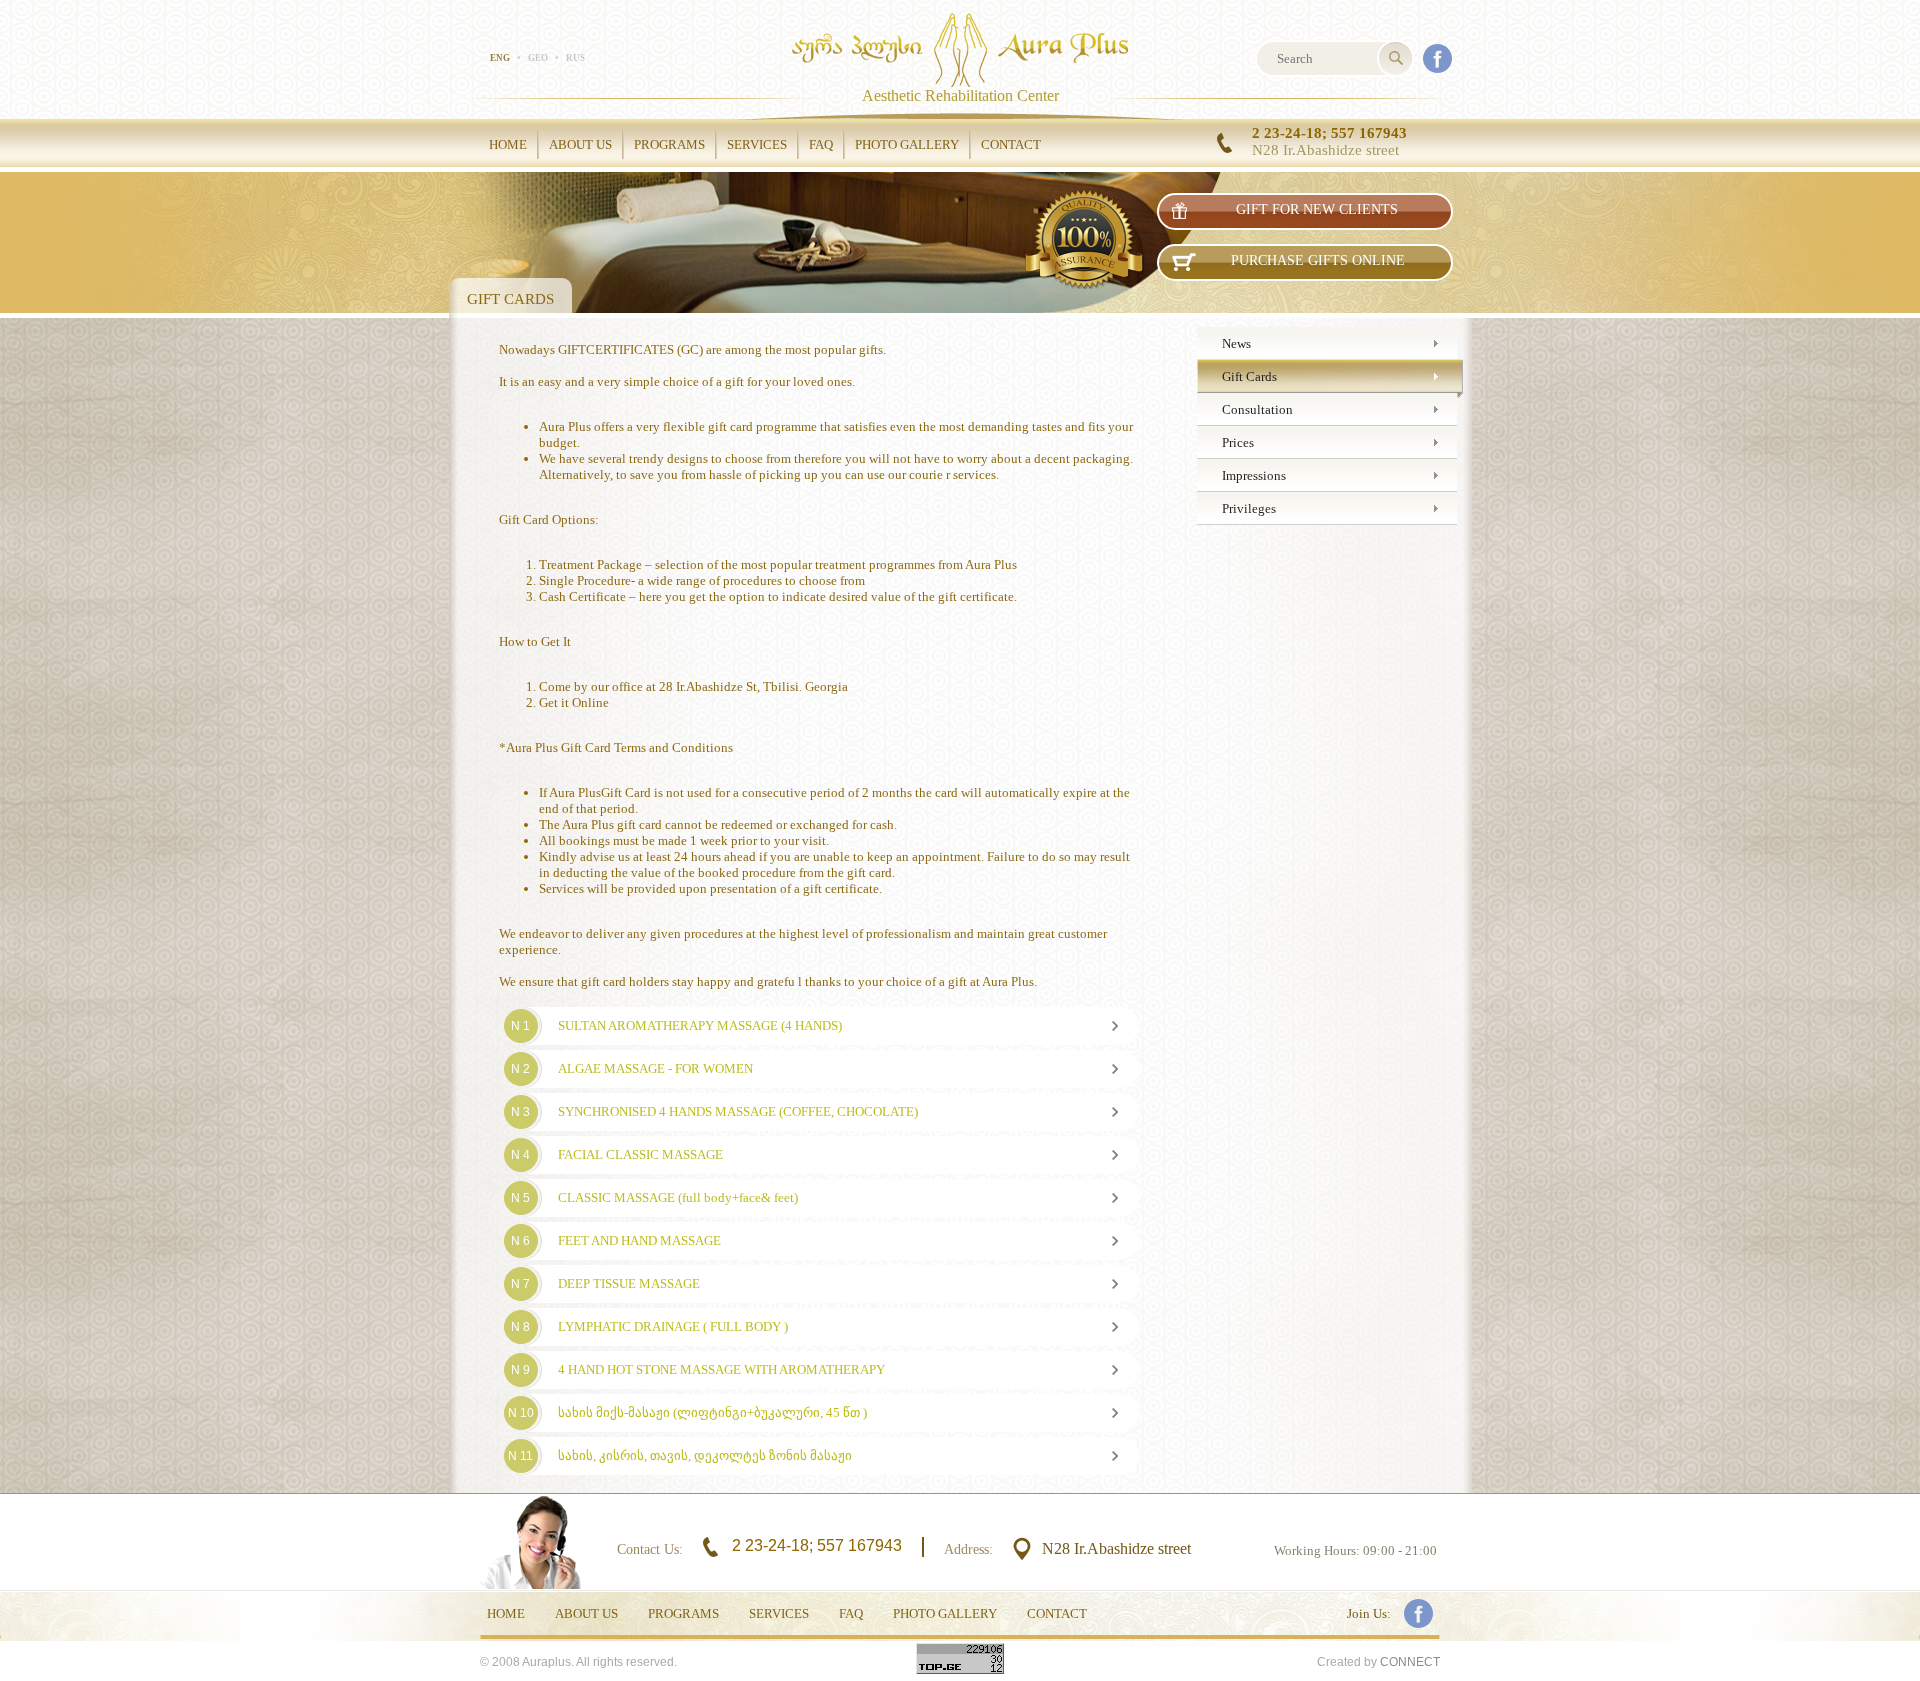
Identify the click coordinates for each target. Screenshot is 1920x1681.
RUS (575, 58)
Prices (1238, 442)
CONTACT (1011, 144)
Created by (1378, 1662)
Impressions (1254, 475)
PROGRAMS (669, 144)
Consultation (1257, 409)
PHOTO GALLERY (907, 144)
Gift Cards (1249, 376)
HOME (508, 144)
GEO (538, 58)
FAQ (821, 144)
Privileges (1249, 508)
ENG (500, 58)
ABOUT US (580, 144)
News (1236, 343)
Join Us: (1369, 1613)
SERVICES (757, 144)
